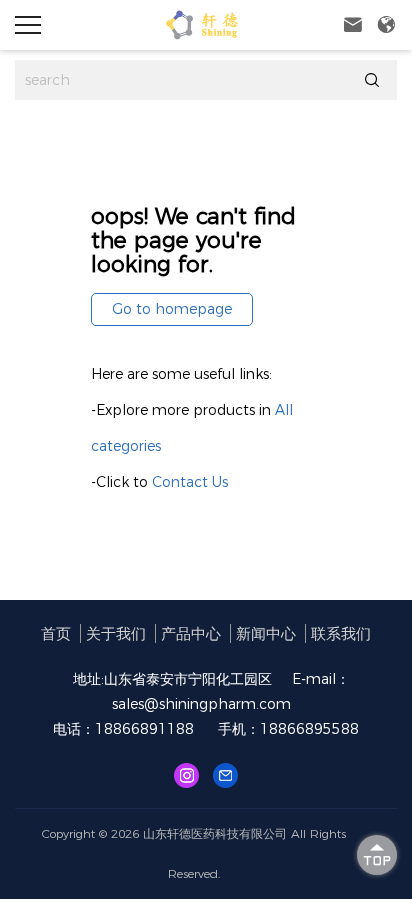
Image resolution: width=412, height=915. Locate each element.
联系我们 (341, 633)
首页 (56, 633)
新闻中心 (266, 633)
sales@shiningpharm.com (201, 704)
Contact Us (190, 482)
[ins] (186, 775)
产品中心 (191, 633)
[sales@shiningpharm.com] (225, 775)
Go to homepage (172, 309)
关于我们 (116, 633)
